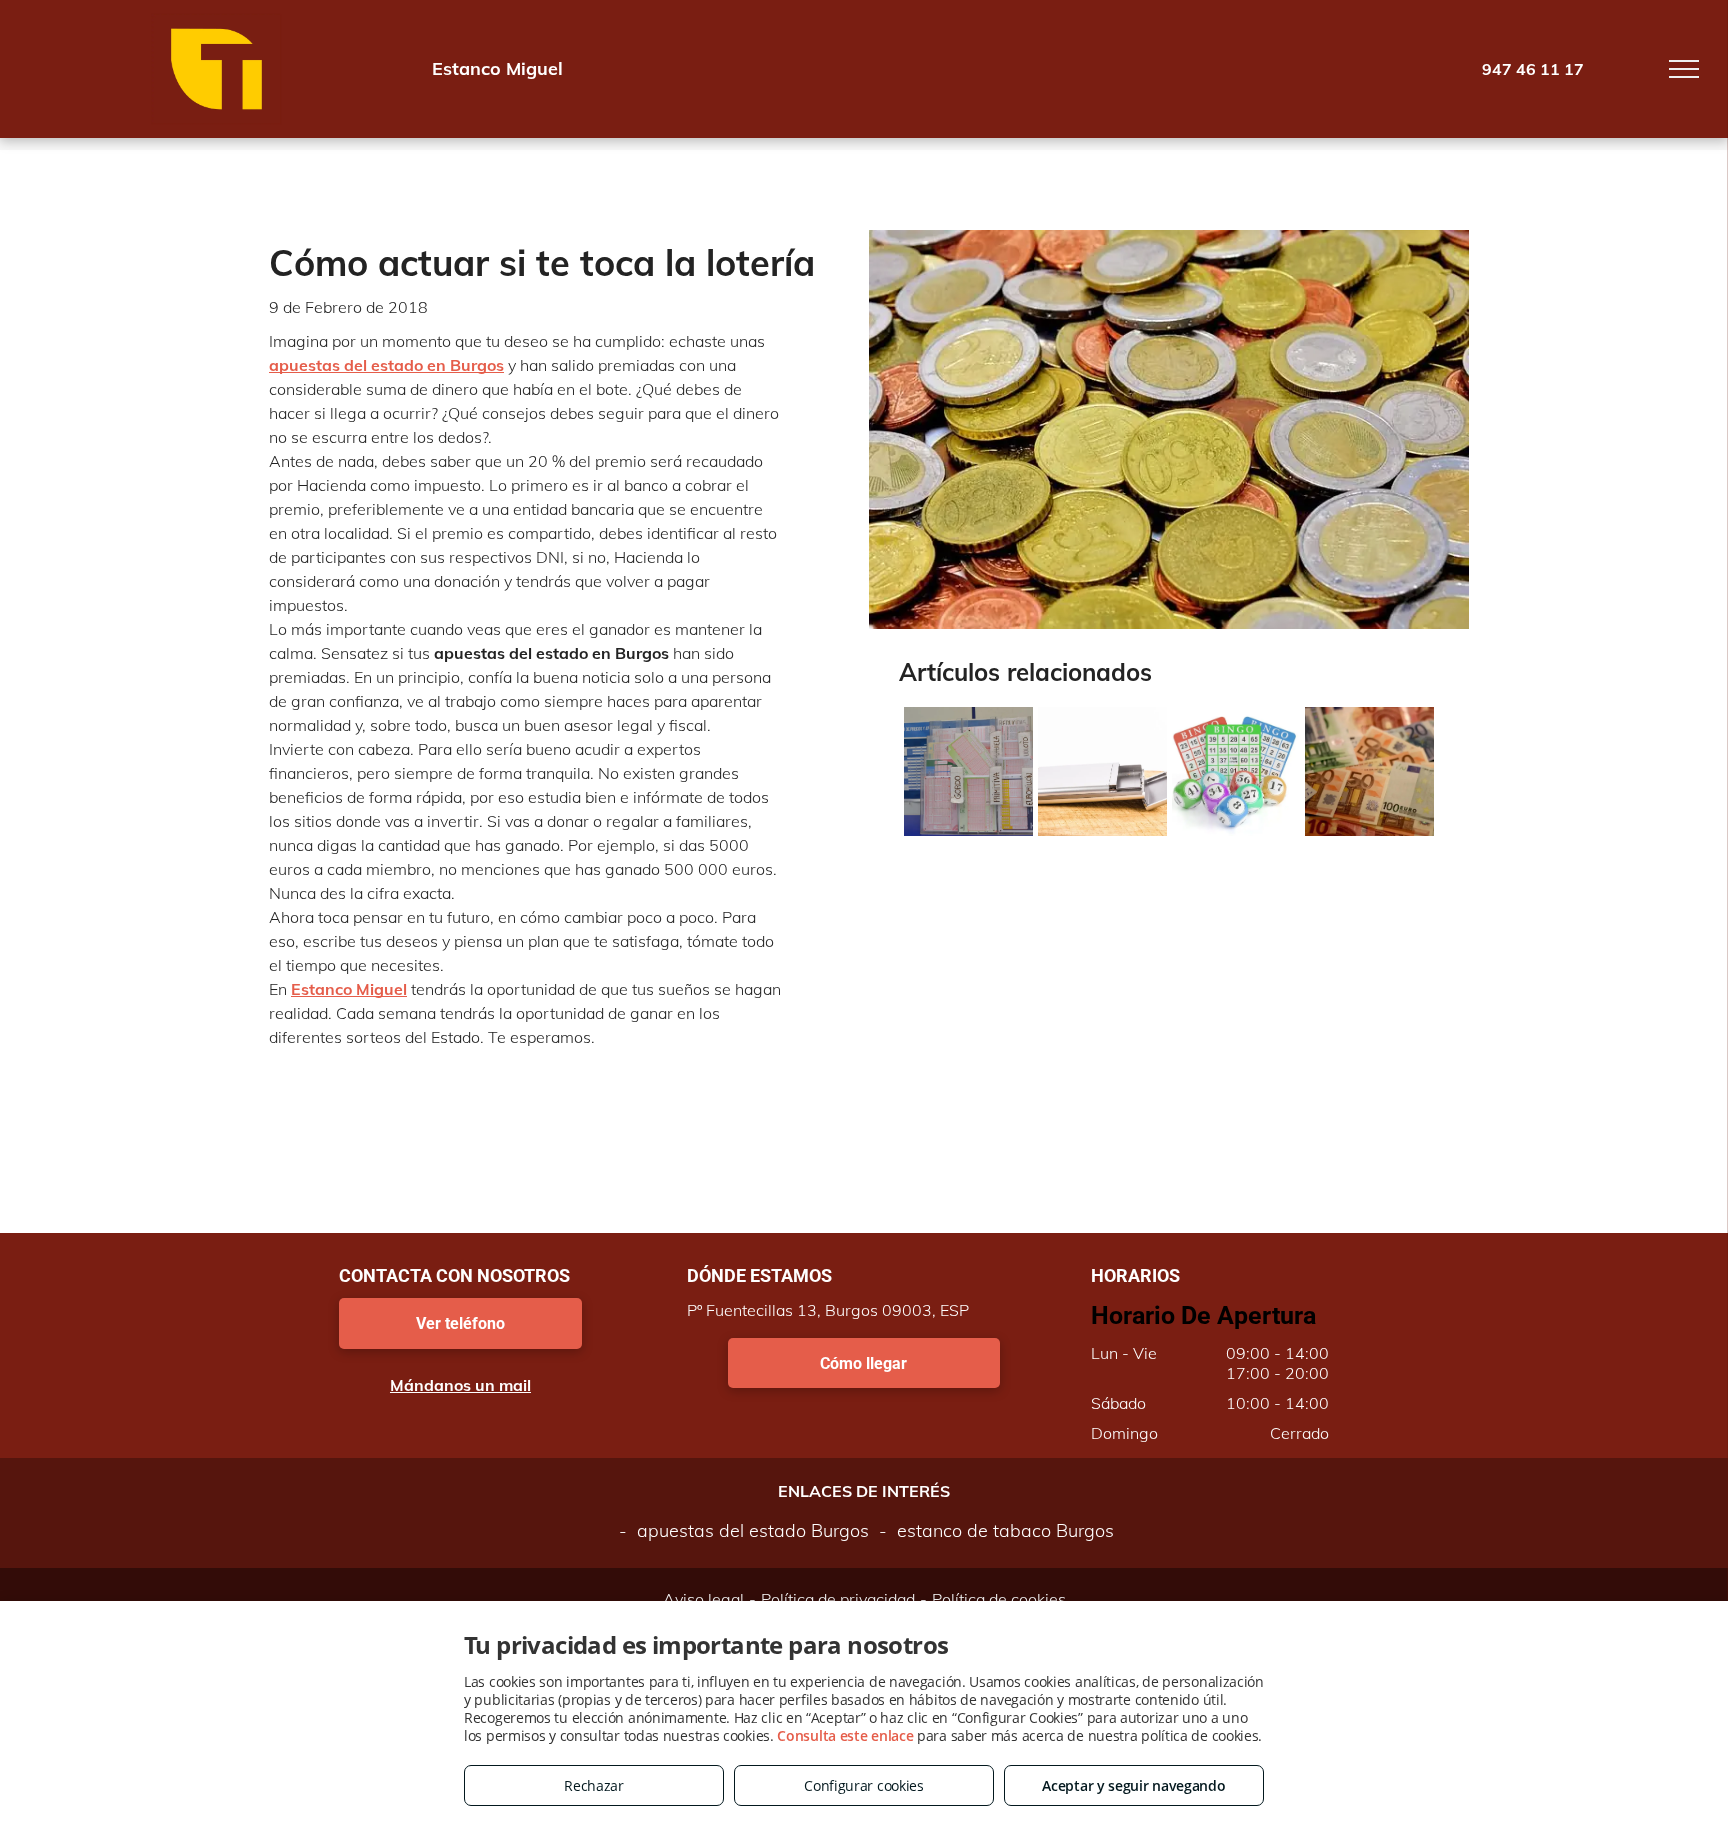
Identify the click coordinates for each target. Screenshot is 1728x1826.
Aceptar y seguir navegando (1133, 1785)
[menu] (1684, 69)
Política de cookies (999, 1599)
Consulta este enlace (845, 1735)
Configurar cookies (864, 1785)
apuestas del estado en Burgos (386, 365)
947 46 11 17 (1533, 69)
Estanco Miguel (349, 989)
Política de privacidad (838, 1599)
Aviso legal (703, 1599)
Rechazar (594, 1785)
